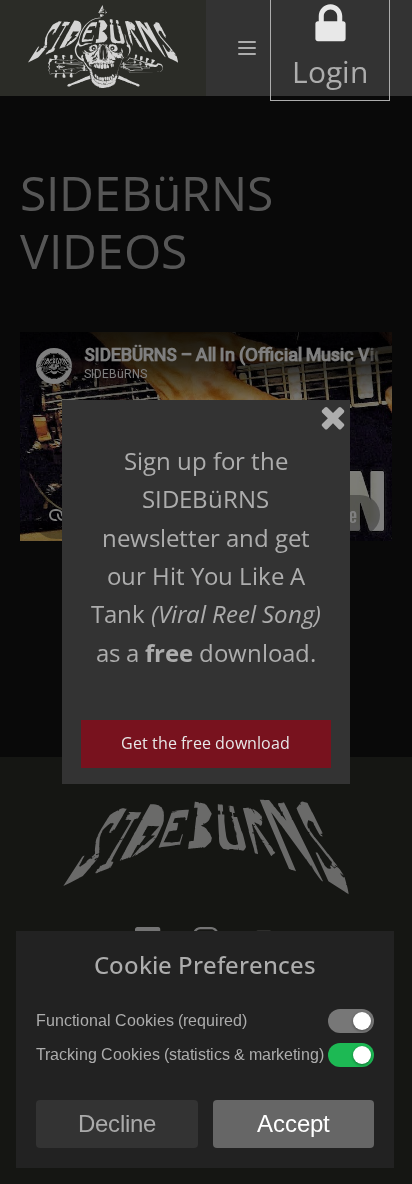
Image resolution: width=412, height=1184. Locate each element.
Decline (117, 1123)
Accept (293, 1123)
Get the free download (205, 743)
